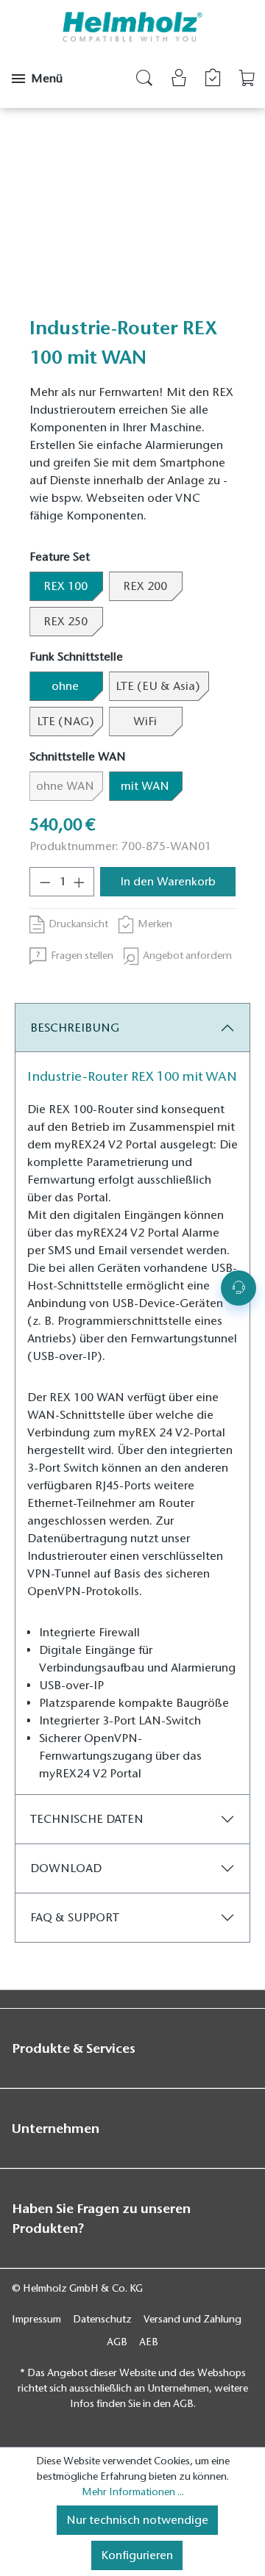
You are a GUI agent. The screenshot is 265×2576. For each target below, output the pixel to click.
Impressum (36, 2319)
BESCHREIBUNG (75, 1028)
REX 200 (145, 586)
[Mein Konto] (179, 80)
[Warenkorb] (247, 78)
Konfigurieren (137, 2555)
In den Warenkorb (168, 882)
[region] (132, 219)
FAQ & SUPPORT (75, 1918)
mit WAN (145, 786)
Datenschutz (102, 2319)
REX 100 (66, 586)
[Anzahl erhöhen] (79, 882)
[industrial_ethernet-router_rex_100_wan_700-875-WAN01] (132, 219)
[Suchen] (144, 80)
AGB (117, 2342)
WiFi (145, 722)
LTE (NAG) (66, 722)
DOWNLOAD (66, 1868)
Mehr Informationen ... (133, 2492)
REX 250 (66, 622)
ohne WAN (70, 786)
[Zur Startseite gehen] (133, 27)
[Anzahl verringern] (45, 882)
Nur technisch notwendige (137, 2520)
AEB (149, 2342)
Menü (47, 79)
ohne (65, 686)
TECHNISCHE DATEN (87, 1819)
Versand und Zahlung (192, 2319)
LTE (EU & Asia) (158, 686)
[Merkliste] (213, 78)
